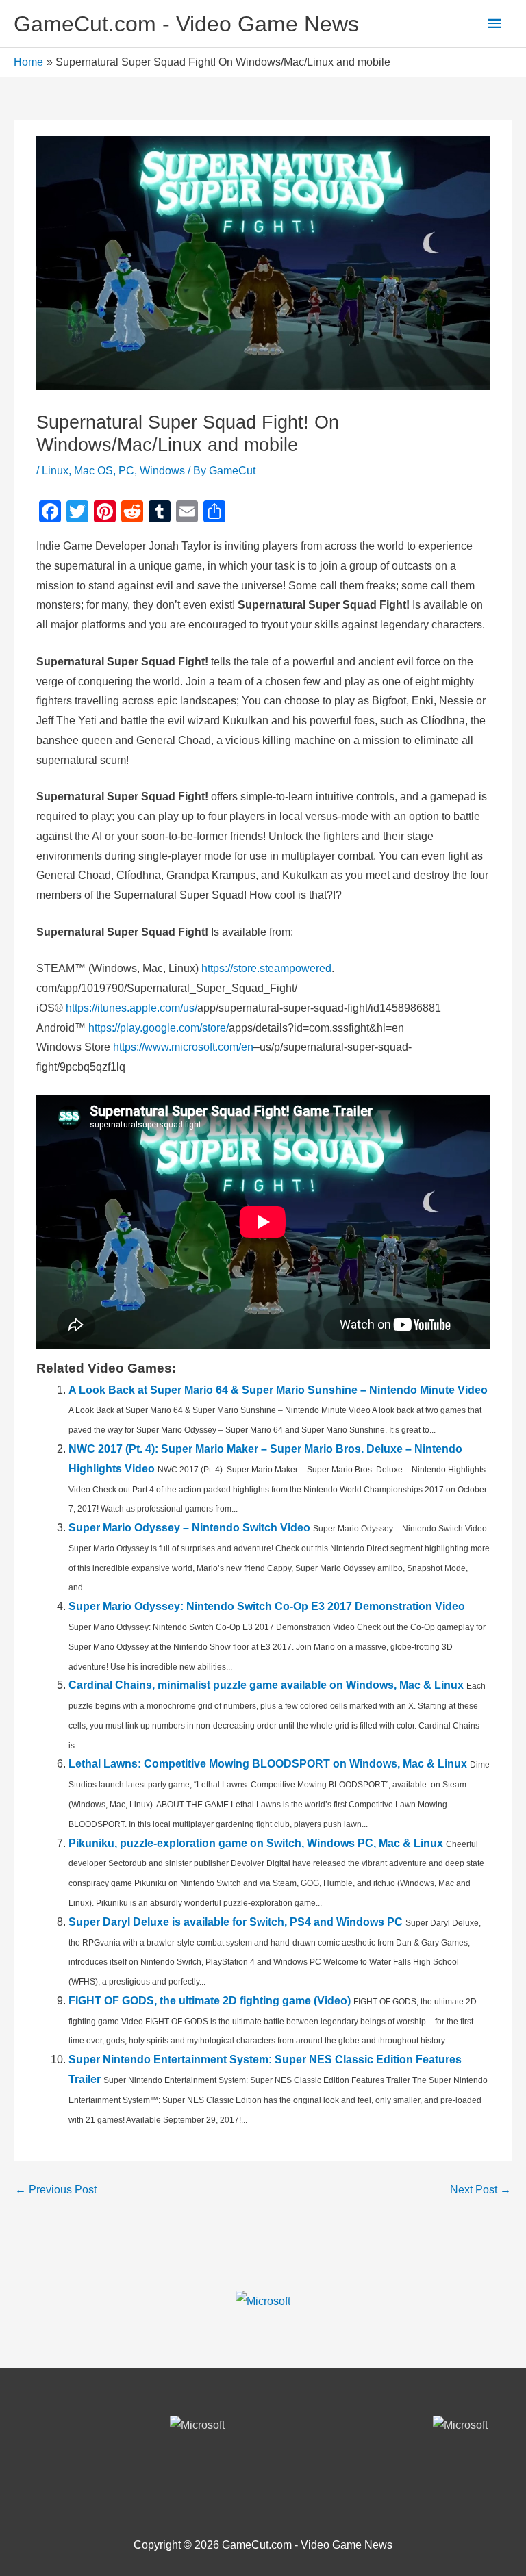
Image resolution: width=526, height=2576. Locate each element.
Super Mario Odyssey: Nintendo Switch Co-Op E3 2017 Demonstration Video (267, 1606)
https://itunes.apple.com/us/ (131, 1008)
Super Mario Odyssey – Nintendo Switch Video (189, 1528)
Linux (55, 471)
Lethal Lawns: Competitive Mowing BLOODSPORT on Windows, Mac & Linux (268, 1764)
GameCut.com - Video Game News (186, 24)
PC (126, 471)
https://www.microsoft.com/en (183, 1047)
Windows (162, 471)
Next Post (480, 2190)
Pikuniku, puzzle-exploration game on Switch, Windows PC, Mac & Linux (256, 1843)
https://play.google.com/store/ (159, 1028)
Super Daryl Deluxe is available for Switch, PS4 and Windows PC (236, 1922)
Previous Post (56, 2190)
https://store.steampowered (266, 968)
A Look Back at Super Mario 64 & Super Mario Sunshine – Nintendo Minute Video (278, 1390)
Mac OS (93, 471)
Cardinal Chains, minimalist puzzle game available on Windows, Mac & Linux (266, 1685)
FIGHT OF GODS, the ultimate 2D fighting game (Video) (210, 2001)
